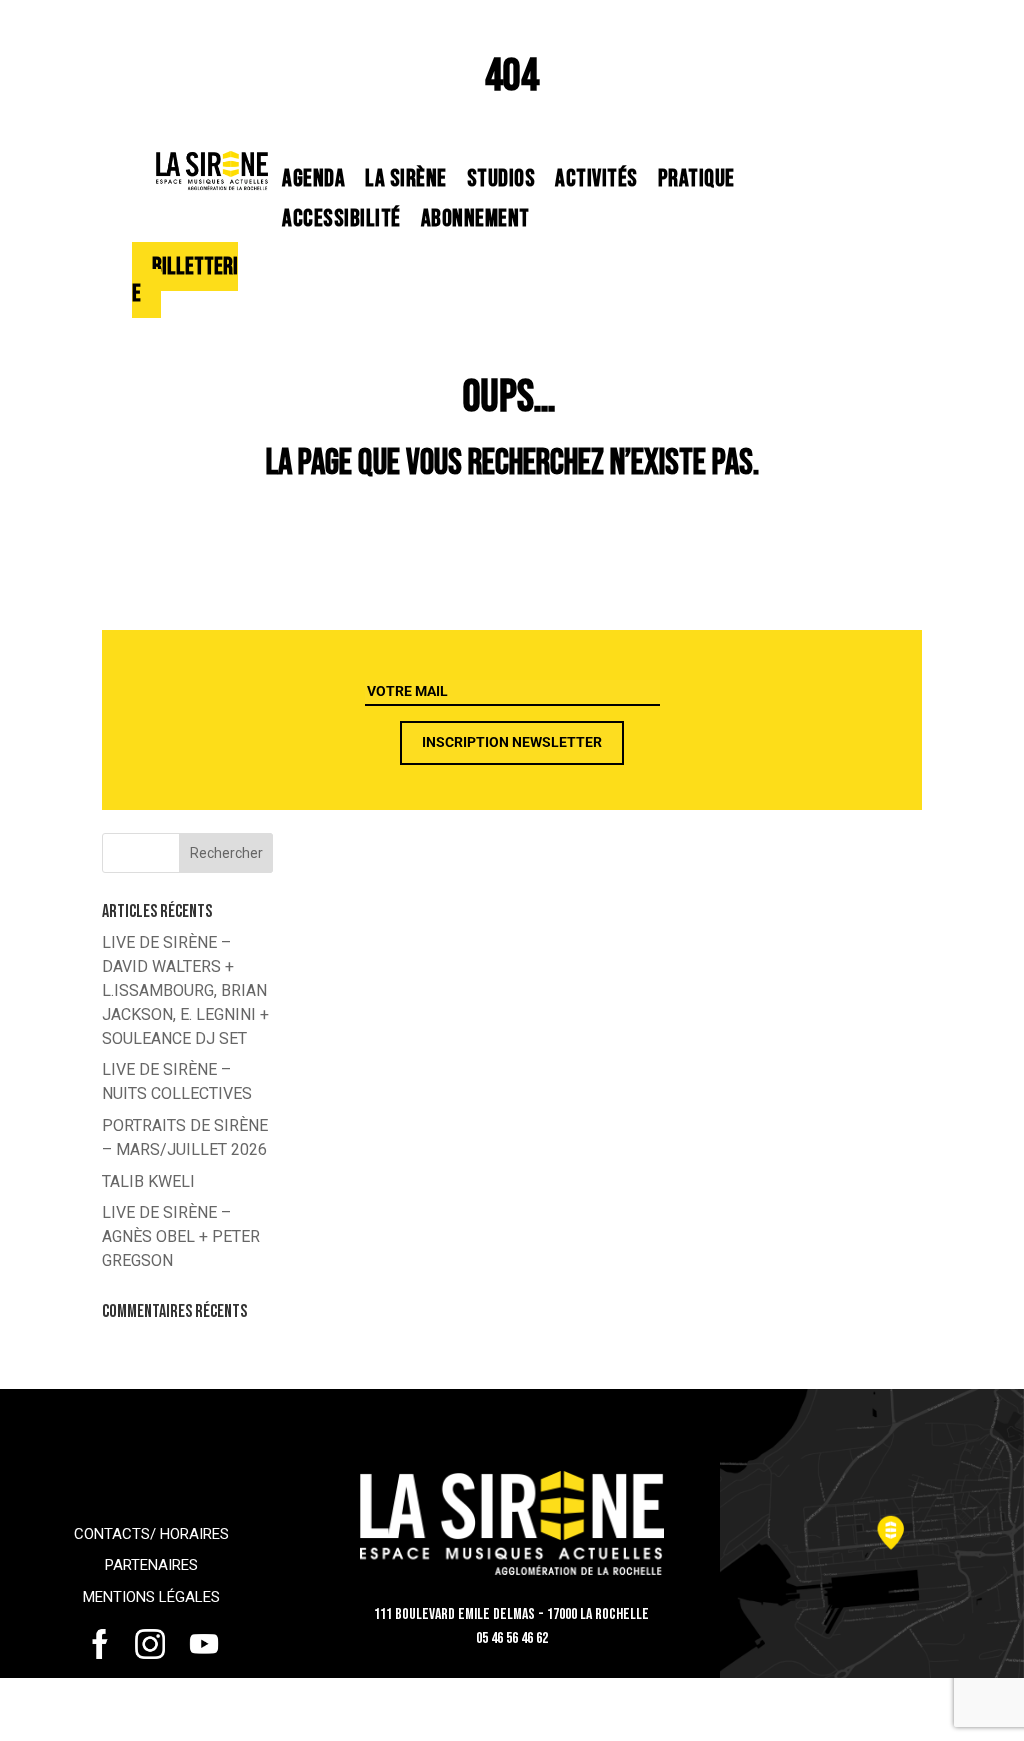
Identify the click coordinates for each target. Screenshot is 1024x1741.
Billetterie (185, 280)
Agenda (313, 178)
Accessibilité (341, 218)
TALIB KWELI (148, 1181)
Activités (596, 178)
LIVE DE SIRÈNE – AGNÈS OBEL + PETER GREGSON (181, 1236)
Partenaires (151, 1565)
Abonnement (475, 218)
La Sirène (406, 178)
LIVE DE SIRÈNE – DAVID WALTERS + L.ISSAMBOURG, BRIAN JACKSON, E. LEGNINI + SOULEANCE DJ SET (185, 990)
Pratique (696, 178)
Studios (501, 178)
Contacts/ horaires (151, 1534)
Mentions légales (151, 1597)
